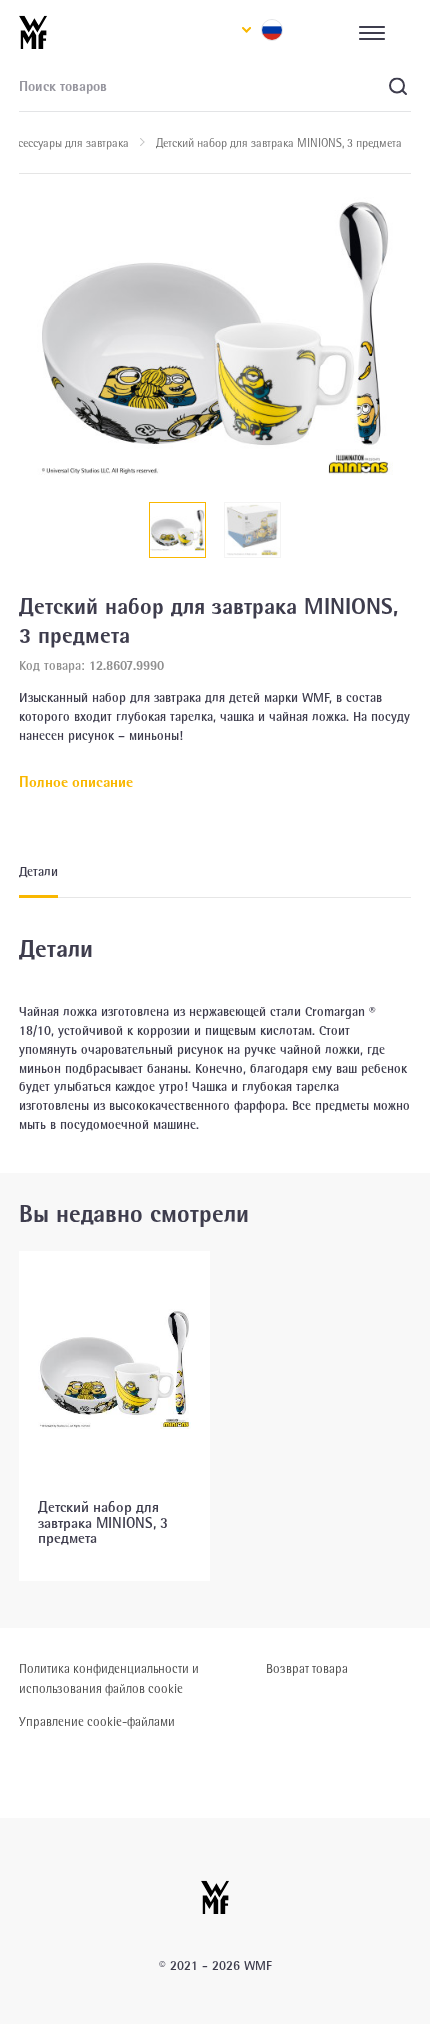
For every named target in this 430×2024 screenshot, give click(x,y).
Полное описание (76, 783)
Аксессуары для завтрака (67, 144)
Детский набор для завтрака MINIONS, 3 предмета (103, 1524)
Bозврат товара (307, 1670)
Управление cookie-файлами (97, 1723)
